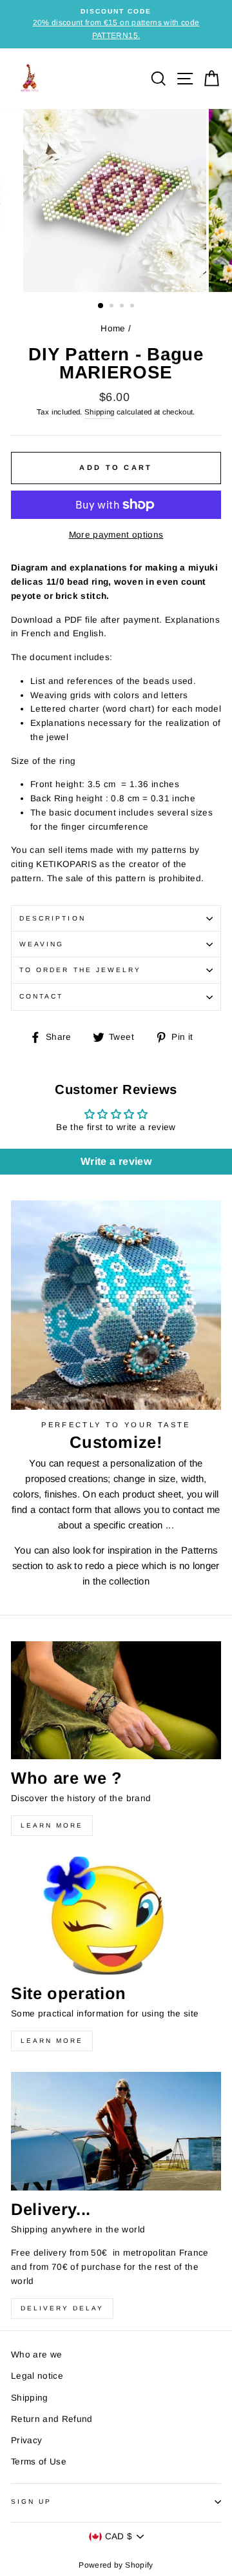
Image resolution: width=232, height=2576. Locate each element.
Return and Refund (52, 2419)
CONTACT (41, 996)
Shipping (100, 412)
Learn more (52, 1825)
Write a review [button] (116, 1161)
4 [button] (133, 307)
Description (53, 918)
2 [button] (113, 307)
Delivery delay (62, 2308)
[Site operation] (116, 1916)
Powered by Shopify (116, 2565)
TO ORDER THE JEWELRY (80, 970)
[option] (116, 24)
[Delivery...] (116, 2131)
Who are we (36, 2355)
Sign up (31, 2502)
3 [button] (123, 307)
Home (113, 328)
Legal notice (37, 2376)
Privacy (26, 2440)
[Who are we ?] (116, 1700)
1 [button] (101, 306)
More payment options (116, 535)
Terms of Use (39, 2462)
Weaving (42, 944)
